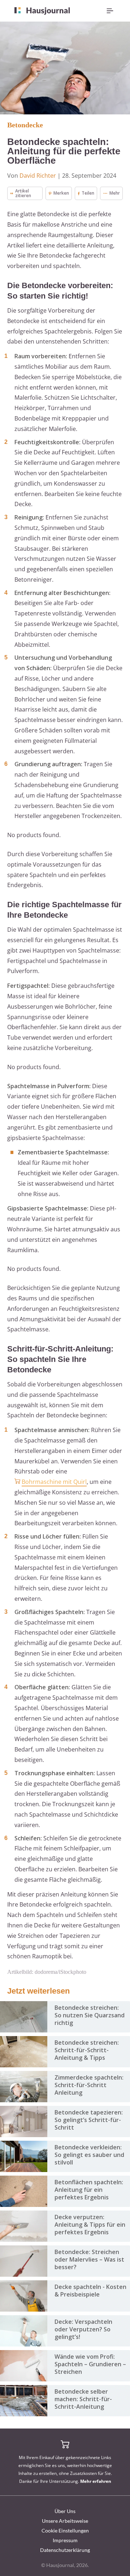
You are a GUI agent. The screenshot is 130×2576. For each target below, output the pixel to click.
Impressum (65, 2540)
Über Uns (65, 2511)
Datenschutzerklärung (65, 2550)
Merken (61, 193)
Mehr (115, 193)
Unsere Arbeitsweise (65, 2521)
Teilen (88, 193)
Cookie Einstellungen (65, 2530)
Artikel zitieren (23, 193)
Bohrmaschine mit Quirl (54, 1482)
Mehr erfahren (96, 2481)
